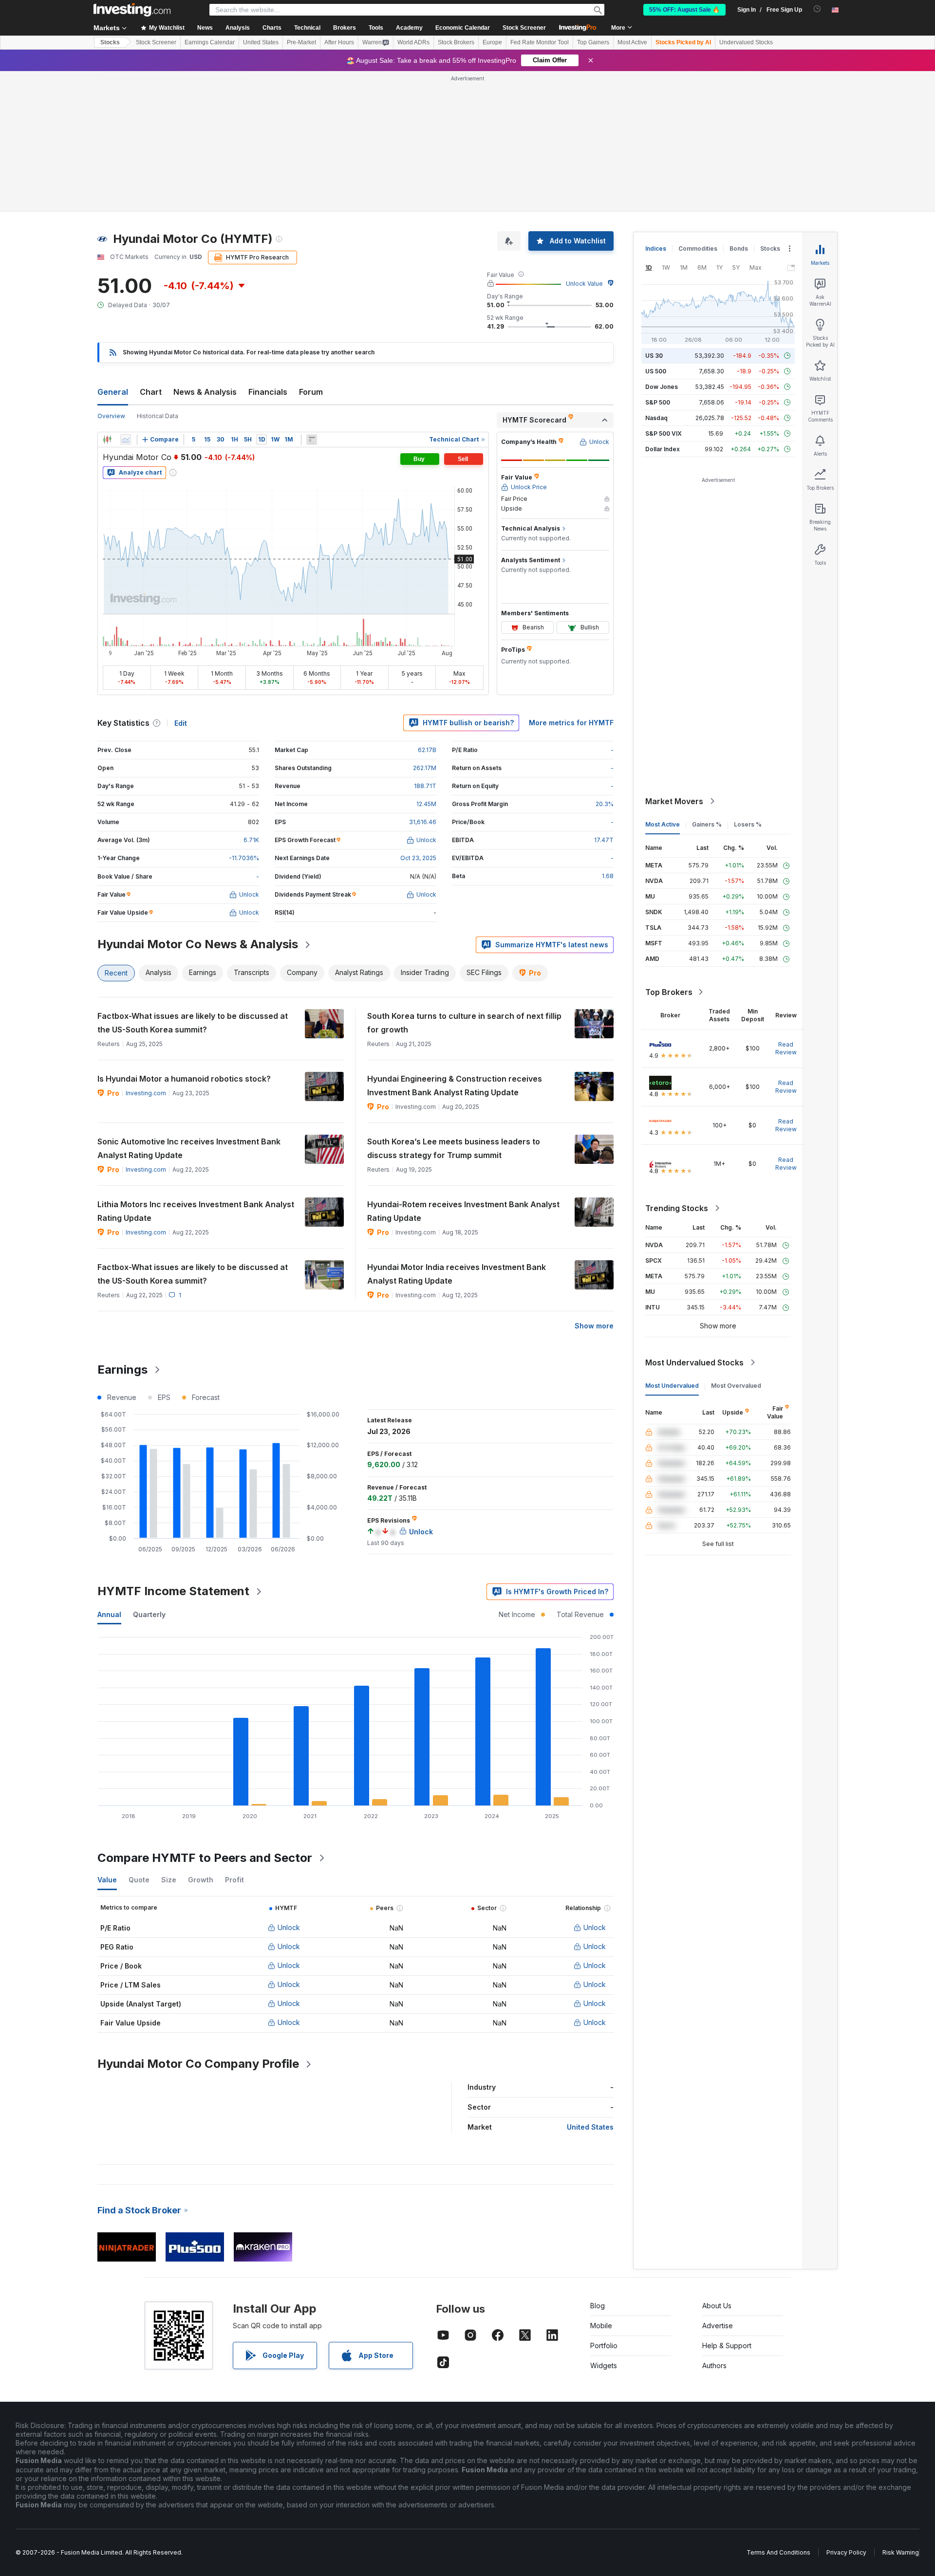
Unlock (289, 1927)
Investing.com (146, 1093)
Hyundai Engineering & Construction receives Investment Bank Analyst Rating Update (455, 1086)
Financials (268, 392)
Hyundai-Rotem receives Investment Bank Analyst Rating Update (463, 1211)
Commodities (698, 248)
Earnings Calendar (210, 42)
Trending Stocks (677, 1208)
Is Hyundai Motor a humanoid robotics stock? (184, 1079)
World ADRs (413, 42)
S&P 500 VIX (664, 433)
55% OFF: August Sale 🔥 (684, 10)
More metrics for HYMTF (571, 723)
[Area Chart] (126, 440)
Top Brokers (669, 992)
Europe (492, 42)
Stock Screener (524, 28)
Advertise (718, 2326)
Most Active (632, 42)
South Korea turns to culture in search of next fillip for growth (464, 1023)
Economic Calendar (463, 28)
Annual (109, 1614)
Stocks (110, 42)
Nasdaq (656, 418)
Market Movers (674, 801)
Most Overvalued (736, 1386)
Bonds (739, 248)
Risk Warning (901, 2552)
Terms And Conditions (778, 2552)
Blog (598, 2306)
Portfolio (604, 2346)
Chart (151, 392)
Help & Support (727, 2346)
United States (261, 42)
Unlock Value (584, 284)
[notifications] (817, 9)
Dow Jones (662, 387)
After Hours (339, 42)
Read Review (786, 1048)
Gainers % (707, 824)
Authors (714, 2365)
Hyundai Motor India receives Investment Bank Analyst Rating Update (457, 1274)
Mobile (601, 2326)
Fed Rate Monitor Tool (540, 42)
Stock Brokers (456, 42)
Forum (311, 392)
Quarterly (149, 1614)
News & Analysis (205, 392)
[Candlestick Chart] (107, 440)
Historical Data (158, 416)
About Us (717, 2306)
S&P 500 (658, 402)
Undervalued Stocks (746, 42)
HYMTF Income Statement (173, 1591)
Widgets (604, 2365)
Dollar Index (663, 449)
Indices (656, 248)
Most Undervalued (672, 1386)
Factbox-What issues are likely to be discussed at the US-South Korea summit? (193, 1023)
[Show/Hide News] (312, 440)
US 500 (656, 371)
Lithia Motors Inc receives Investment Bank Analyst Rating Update (196, 1211)
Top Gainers (593, 42)
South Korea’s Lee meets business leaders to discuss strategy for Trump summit (454, 1148)
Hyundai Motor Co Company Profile (198, 2064)
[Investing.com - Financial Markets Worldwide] (132, 10)
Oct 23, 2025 (418, 858)
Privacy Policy (846, 2552)
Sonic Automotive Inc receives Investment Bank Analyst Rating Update (189, 1148)
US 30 (654, 356)
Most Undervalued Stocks (694, 1362)
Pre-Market (301, 42)
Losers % (748, 824)
